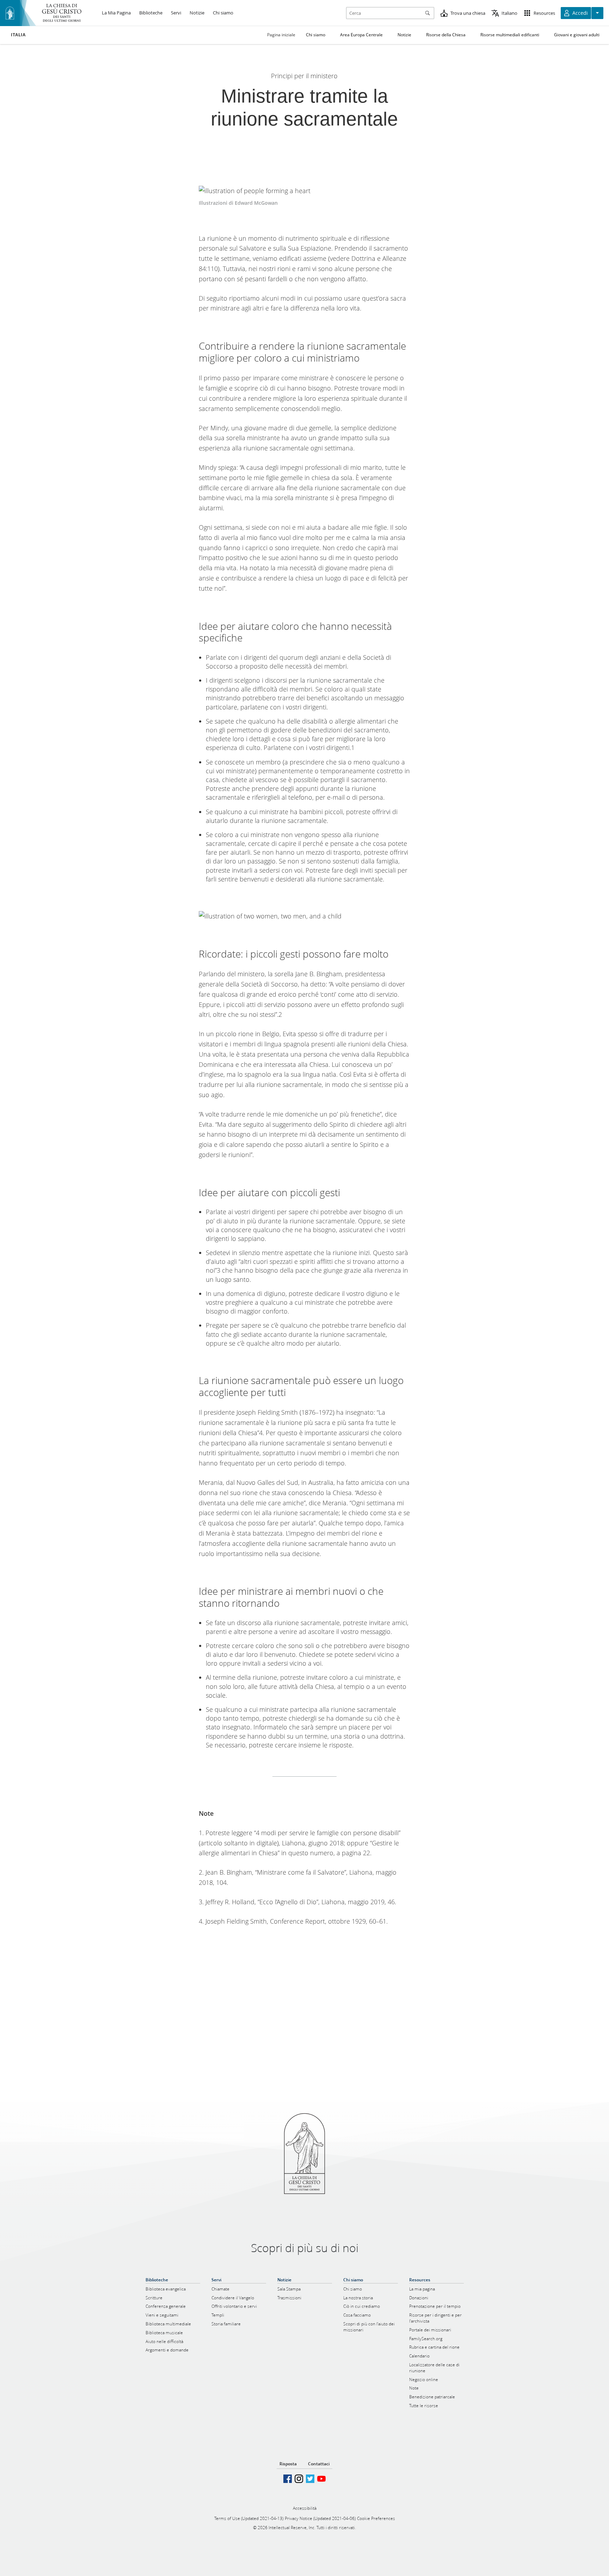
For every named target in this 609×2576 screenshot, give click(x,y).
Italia (18, 35)
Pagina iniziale (281, 35)
